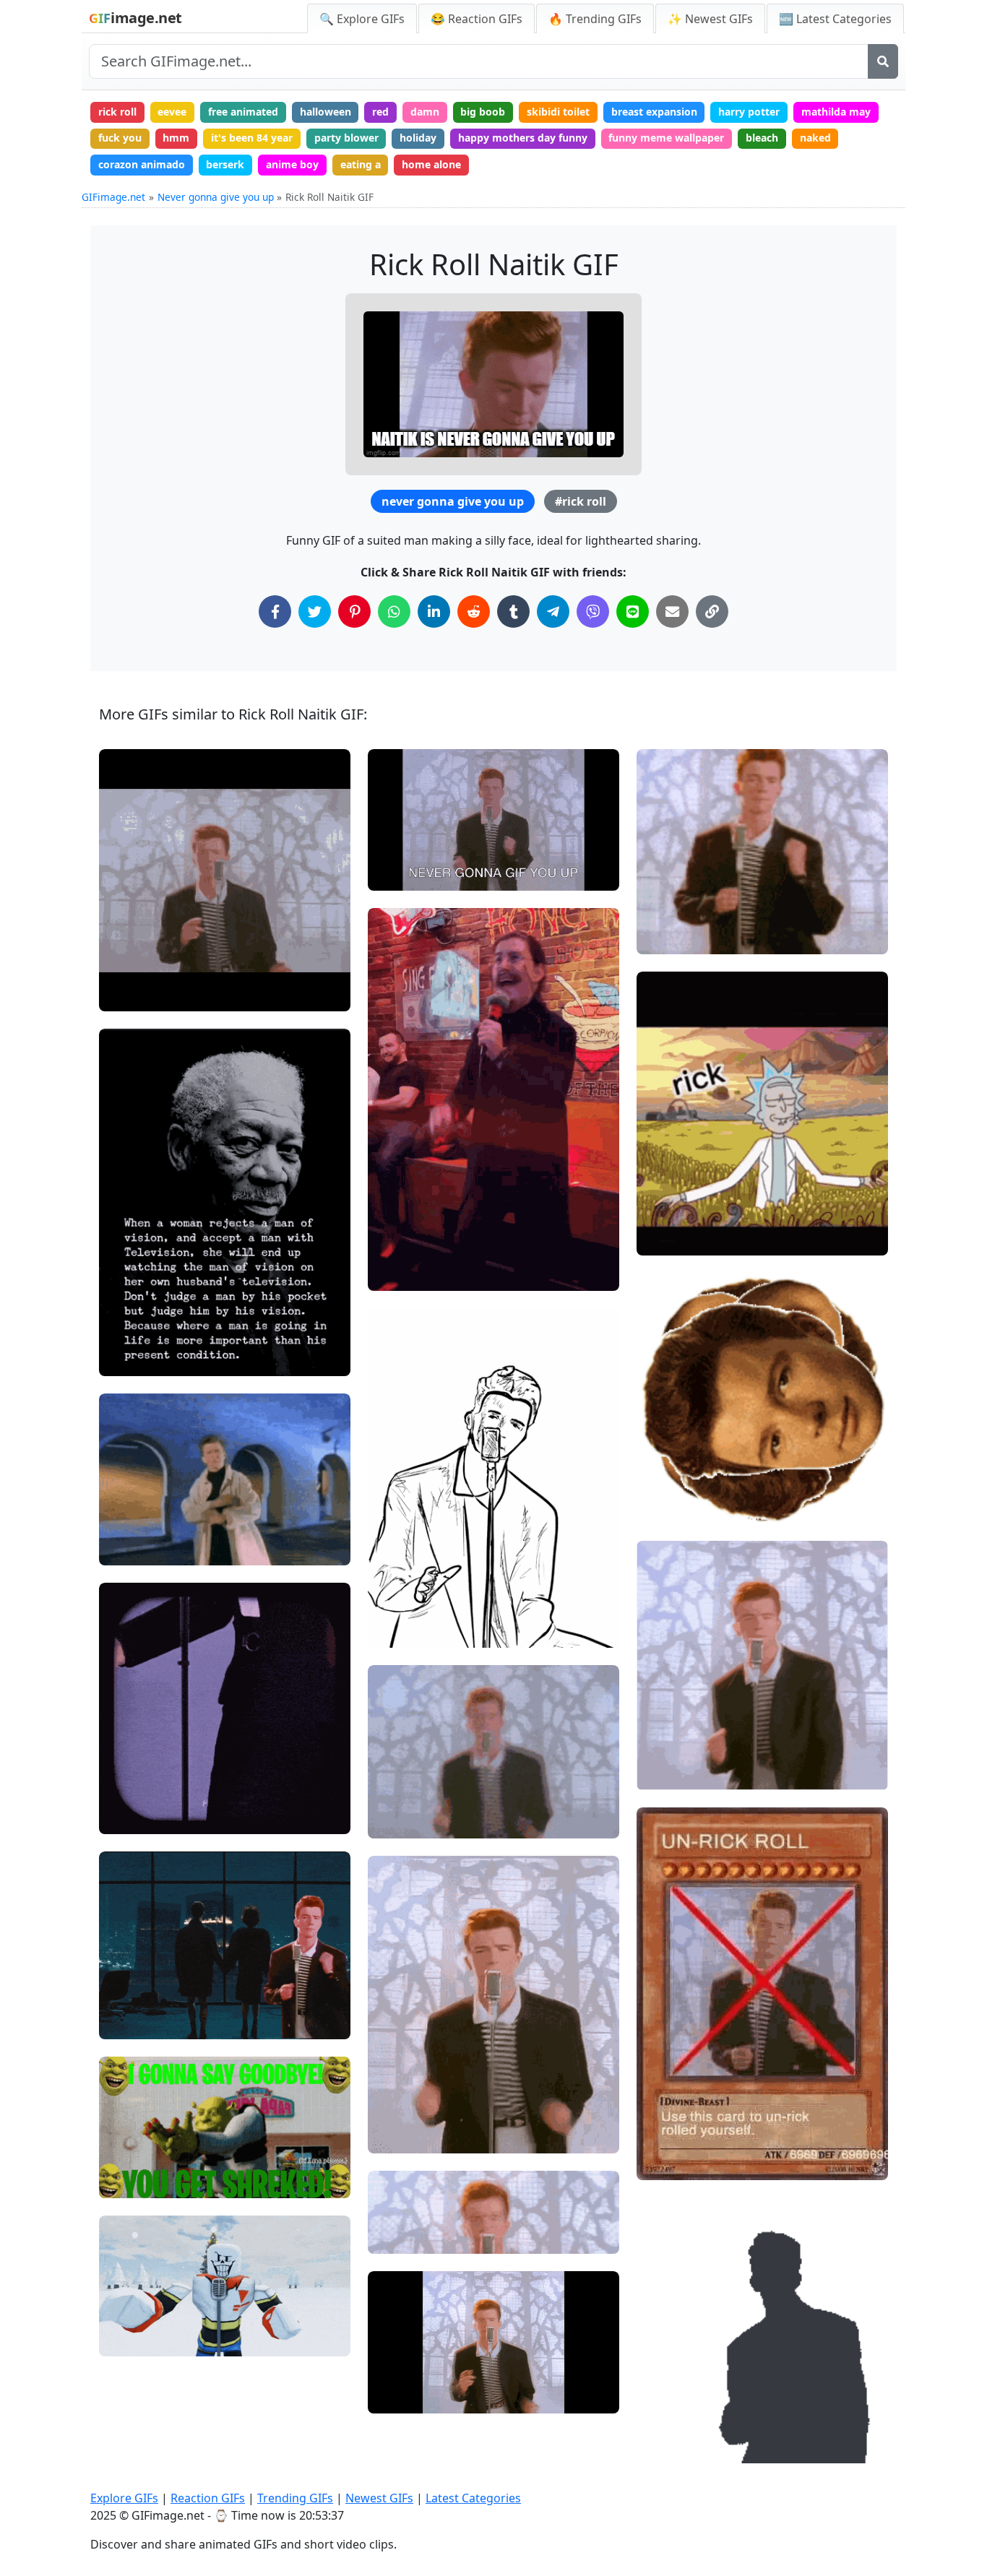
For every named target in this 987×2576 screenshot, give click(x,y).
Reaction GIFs (208, 2498)
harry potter (749, 112)
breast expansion (654, 112)
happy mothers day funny (523, 138)
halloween (326, 112)
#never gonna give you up (441, 2136)
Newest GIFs (379, 2498)
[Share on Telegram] (553, 611)
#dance (129, 1548)
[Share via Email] (672, 611)
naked (815, 138)
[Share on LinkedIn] (434, 611)
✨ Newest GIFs (710, 19)
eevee (172, 112)
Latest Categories (473, 2498)
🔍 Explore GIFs (362, 19)
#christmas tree (150, 2339)
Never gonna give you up (216, 197)
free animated (243, 112)
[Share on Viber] (593, 611)
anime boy (292, 164)
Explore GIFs (124, 2498)
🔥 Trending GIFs (595, 19)
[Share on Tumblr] (513, 611)
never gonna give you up (453, 501)
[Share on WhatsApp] (394, 611)
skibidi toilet (558, 112)
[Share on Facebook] (275, 611)
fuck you (120, 138)
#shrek (128, 2157)
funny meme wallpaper (666, 138)
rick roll (117, 112)
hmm (176, 138)
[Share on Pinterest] (354, 611)
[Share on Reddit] (474, 611)
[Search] (883, 61)
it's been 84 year (252, 138)
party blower (346, 138)
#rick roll (581, 501)
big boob (483, 112)
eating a (361, 164)
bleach (762, 138)
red (380, 112)
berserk (225, 164)
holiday (418, 138)
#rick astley (139, 1500)
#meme (130, 1525)
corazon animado (142, 164)
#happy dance (414, 1606)
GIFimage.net (113, 197)
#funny (128, 2022)
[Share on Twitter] (315, 611)
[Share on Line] (633, 611)
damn (425, 112)
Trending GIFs (295, 2498)
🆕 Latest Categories (835, 19)
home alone (431, 164)
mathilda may (836, 112)
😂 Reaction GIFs (477, 19)
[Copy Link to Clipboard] (712, 611)
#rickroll (132, 994)
